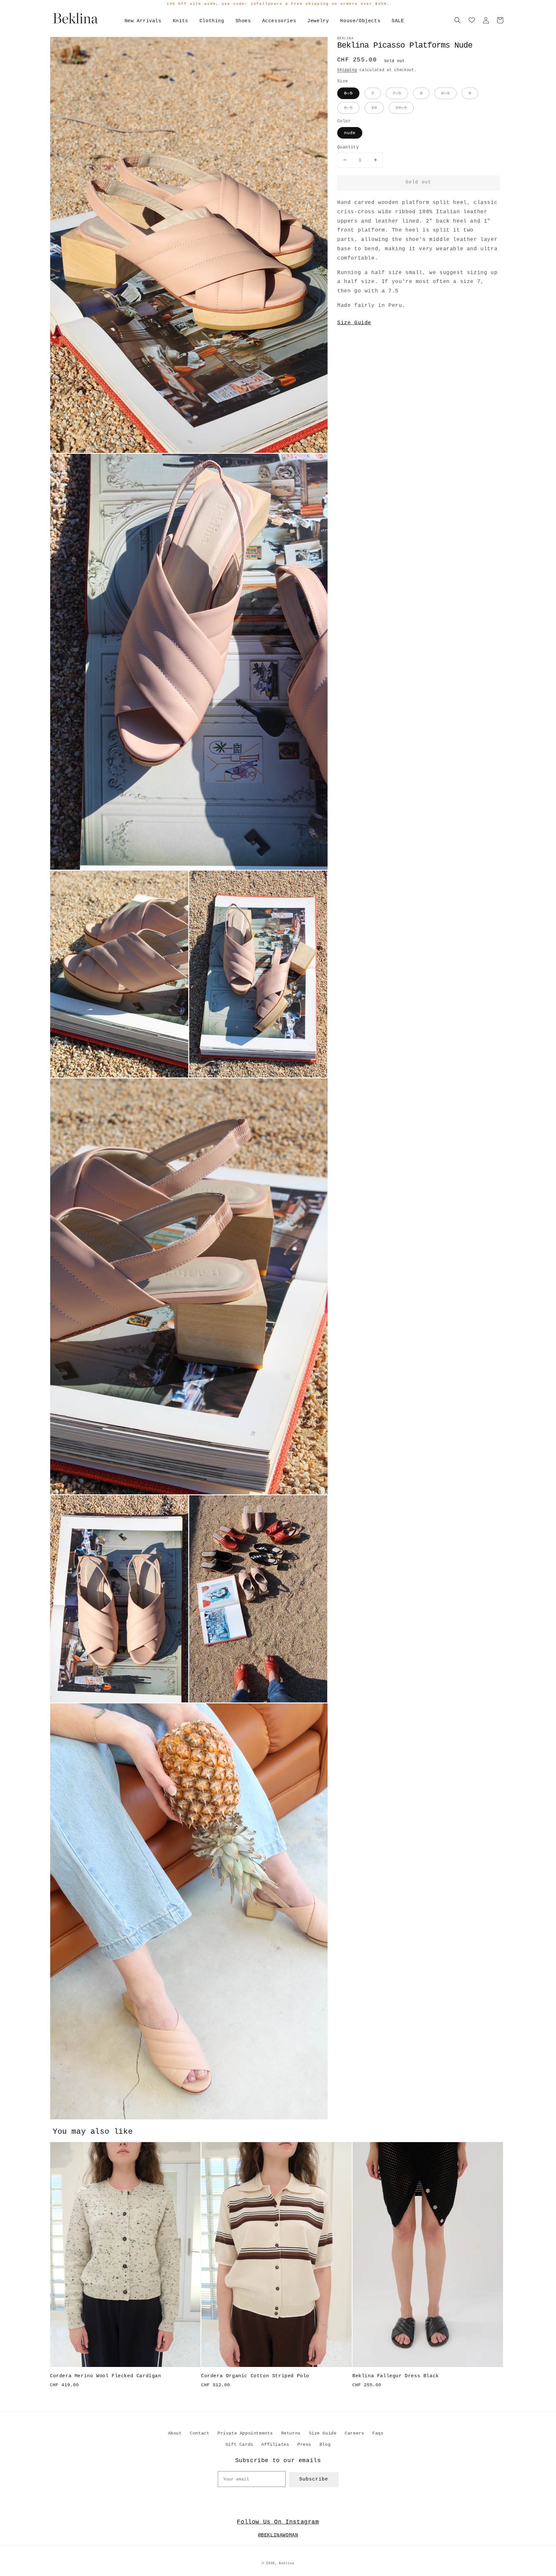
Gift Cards (239, 2444)
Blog (325, 2444)
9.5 (348, 108)
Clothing (212, 21)
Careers (354, 2433)
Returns (291, 2433)
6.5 (348, 93)
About (175, 2433)
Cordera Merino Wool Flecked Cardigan (106, 2376)
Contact (199, 2433)
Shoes (243, 21)
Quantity (348, 147)
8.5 (445, 93)
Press (304, 2444)
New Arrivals (143, 21)
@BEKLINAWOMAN (278, 2535)
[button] (458, 20)
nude (350, 133)
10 (374, 108)
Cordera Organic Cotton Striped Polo (255, 2376)
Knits (181, 21)
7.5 (397, 93)
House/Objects (360, 21)
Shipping (347, 70)
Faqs (378, 2433)
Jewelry (318, 21)
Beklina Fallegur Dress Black (396, 2376)
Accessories (279, 21)
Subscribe (314, 2479)
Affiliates (275, 2444)
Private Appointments (245, 2433)
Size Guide (354, 323)
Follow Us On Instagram (278, 2522)
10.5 (401, 108)
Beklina (287, 2563)
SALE (398, 21)
